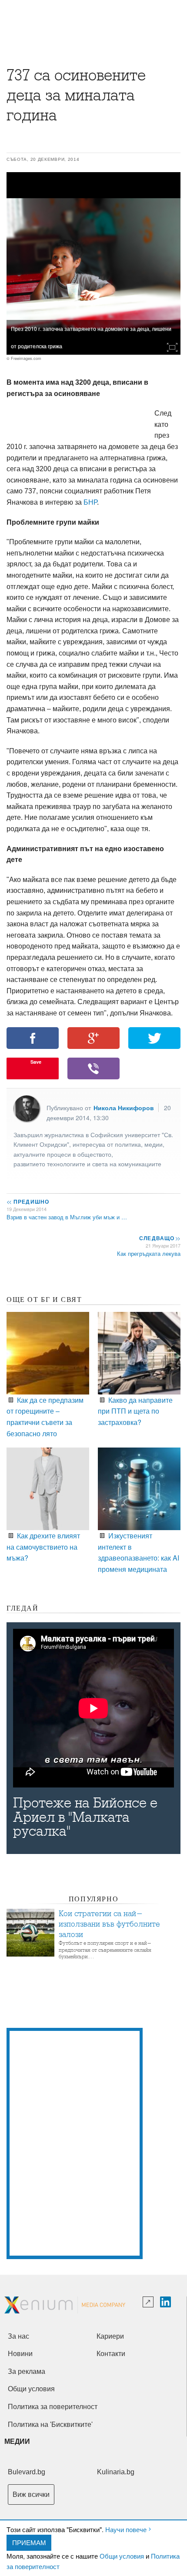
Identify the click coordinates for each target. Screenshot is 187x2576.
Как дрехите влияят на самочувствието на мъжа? (43, 1547)
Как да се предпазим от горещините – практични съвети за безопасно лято (45, 1417)
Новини (20, 2354)
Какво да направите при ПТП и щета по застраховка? (135, 1411)
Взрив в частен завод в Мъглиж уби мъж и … (67, 1217)
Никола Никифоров (124, 1108)
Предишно (28, 1201)
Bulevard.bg (27, 2472)
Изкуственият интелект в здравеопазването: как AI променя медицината (139, 1552)
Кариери (110, 2336)
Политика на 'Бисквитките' (50, 2425)
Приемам (29, 2542)
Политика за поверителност (53, 2407)
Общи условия (122, 2556)
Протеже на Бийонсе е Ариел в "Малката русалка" (85, 1817)
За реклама (27, 2371)
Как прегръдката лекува (149, 1253)
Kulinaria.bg (116, 2472)
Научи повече (126, 2529)
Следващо (159, 1238)
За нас (18, 2336)
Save (36, 1062)
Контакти (111, 2354)
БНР (90, 502)
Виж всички (31, 2494)
